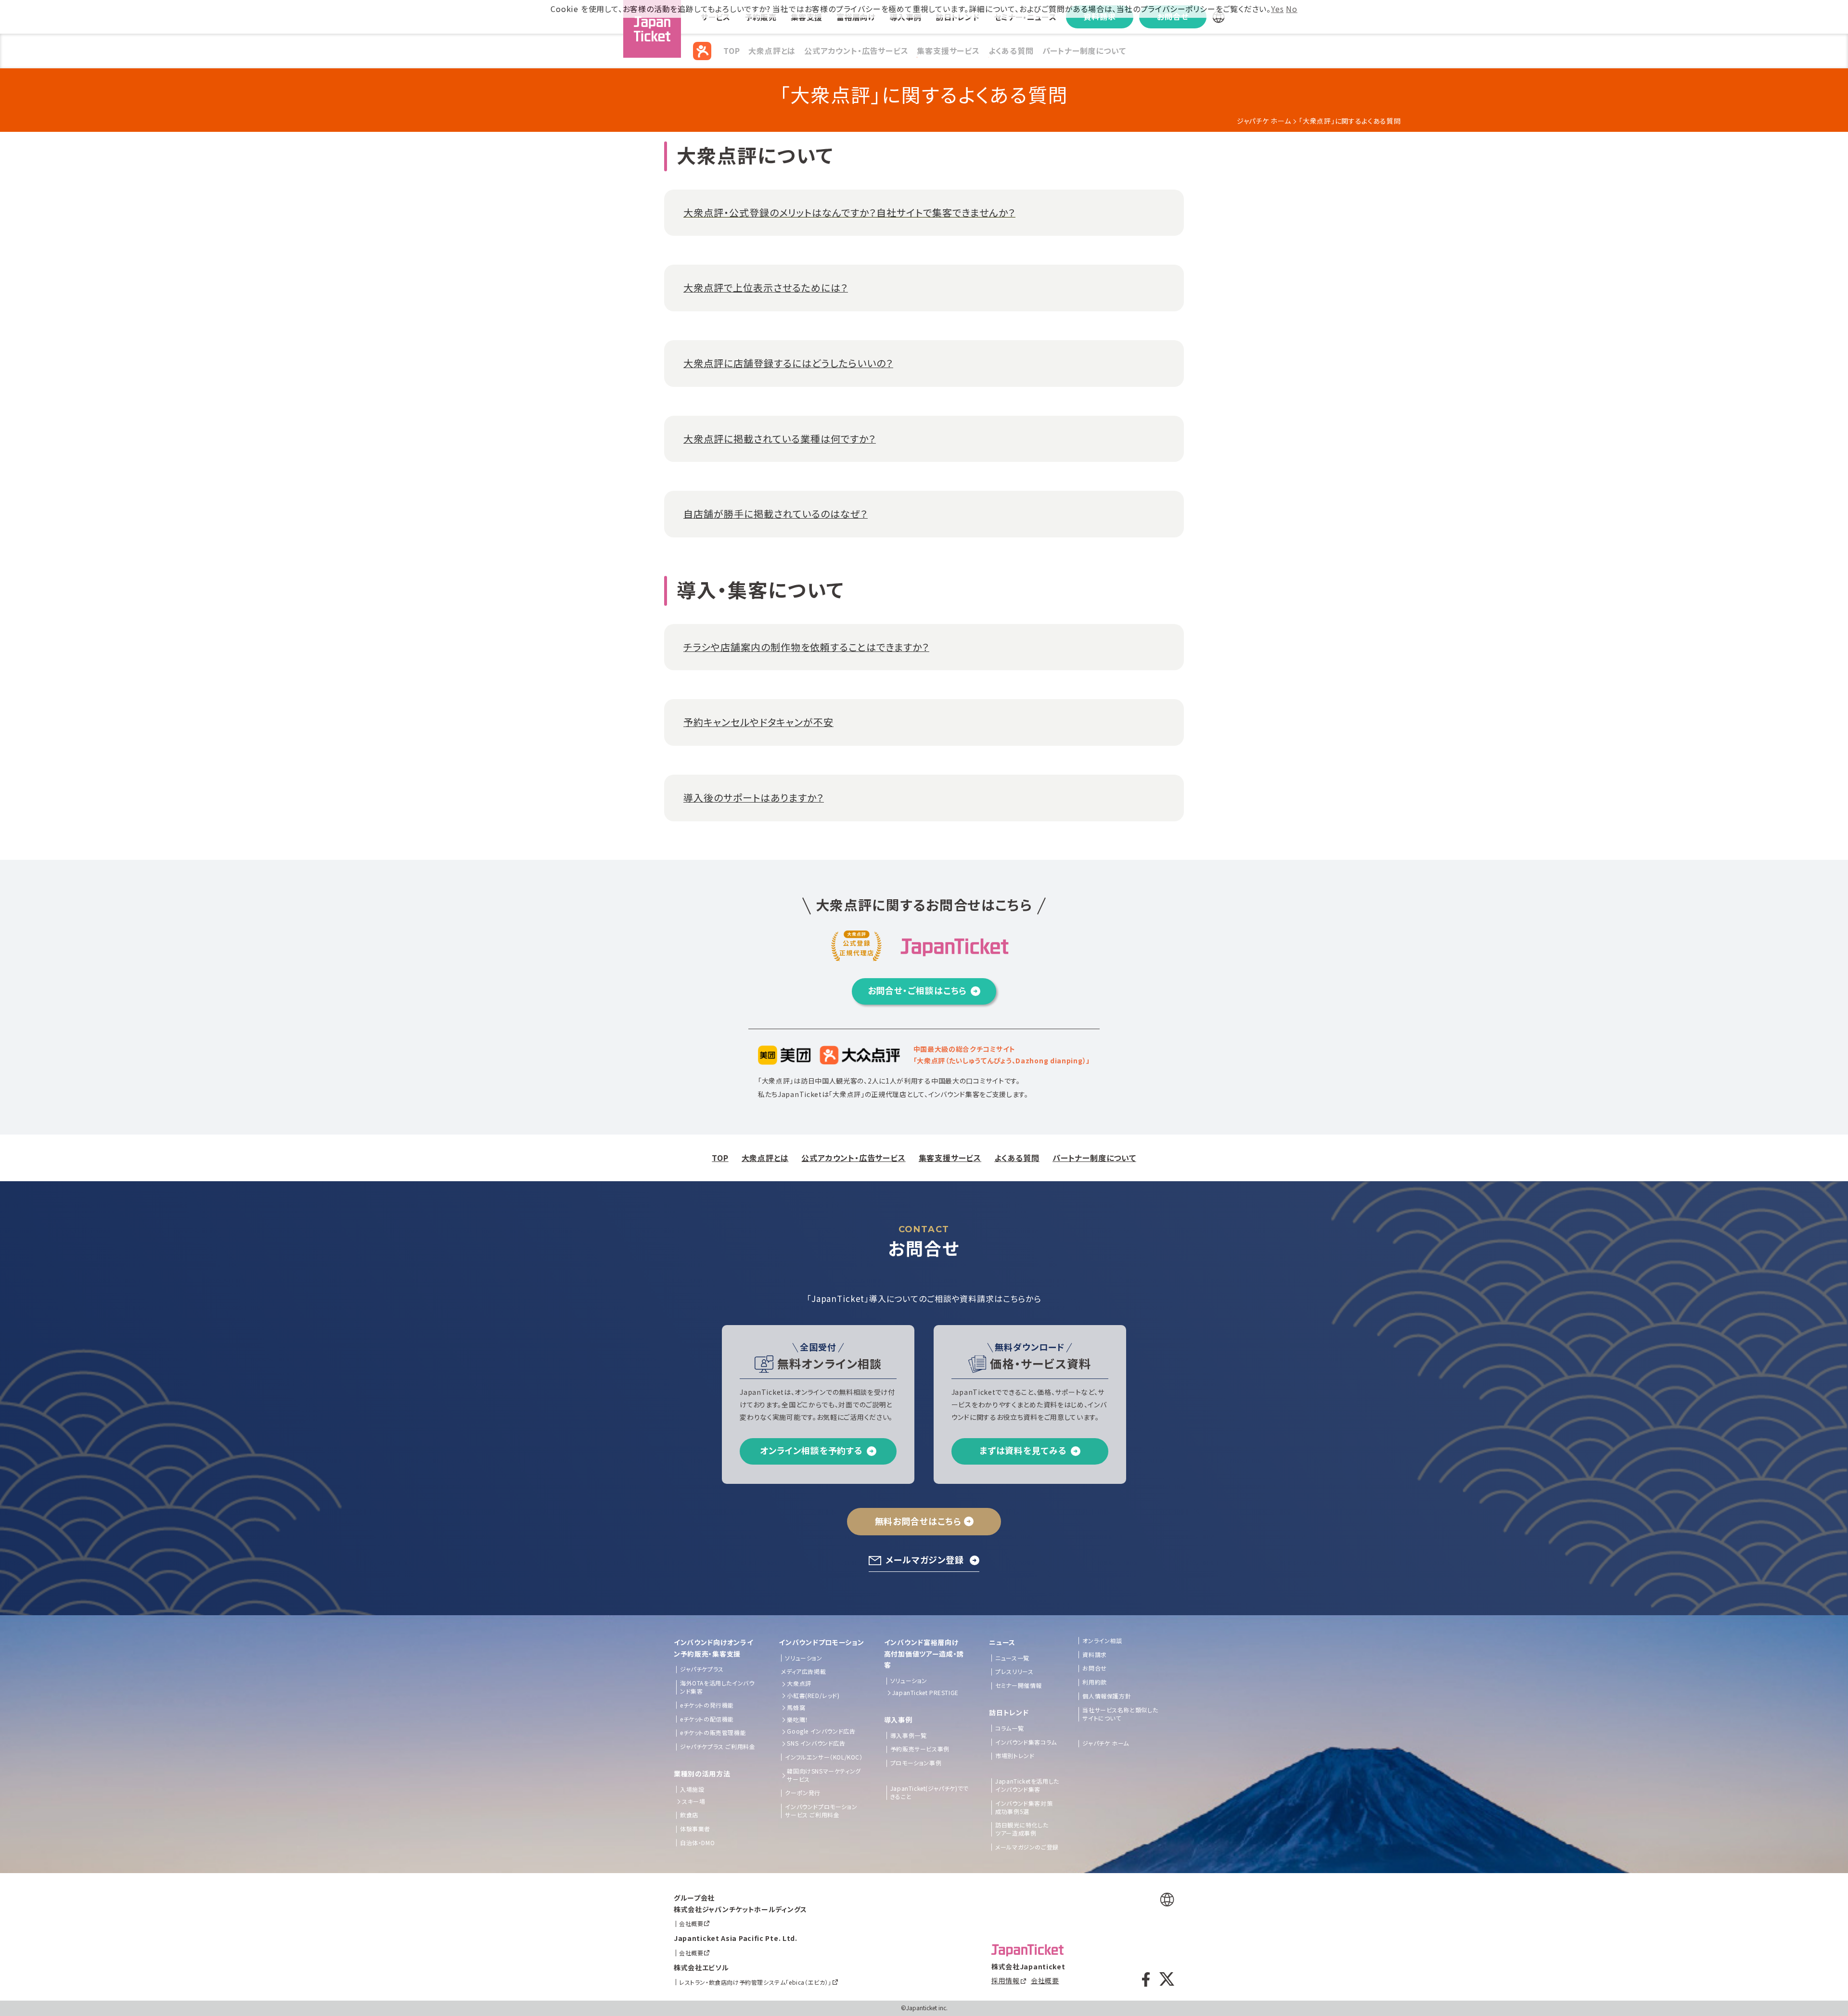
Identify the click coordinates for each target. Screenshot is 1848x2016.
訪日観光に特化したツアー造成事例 (1022, 1829)
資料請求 (1094, 1655)
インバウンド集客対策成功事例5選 (1024, 1807)
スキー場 (693, 1801)
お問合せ (1094, 1668)
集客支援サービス (948, 51)
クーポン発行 (803, 1793)
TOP (731, 51)
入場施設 (692, 1789)
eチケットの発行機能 (707, 1705)
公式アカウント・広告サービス (856, 51)
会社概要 (1045, 1980)
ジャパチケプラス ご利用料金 (718, 1747)
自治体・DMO (697, 1843)
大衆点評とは (772, 51)
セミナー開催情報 (1019, 1685)
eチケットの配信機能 (707, 1719)
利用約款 (1094, 1682)
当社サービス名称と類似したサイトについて (1120, 1714)
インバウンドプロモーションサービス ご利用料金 (821, 1811)
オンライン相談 (1102, 1641)
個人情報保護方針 (1107, 1696)
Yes (1277, 9)
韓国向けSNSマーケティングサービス (824, 1775)
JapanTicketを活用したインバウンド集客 (1027, 1785)
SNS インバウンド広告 (816, 1743)
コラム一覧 (1009, 1728)
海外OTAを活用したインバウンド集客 (717, 1687)
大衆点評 (799, 1684)
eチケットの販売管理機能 (713, 1733)
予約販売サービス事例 (920, 1749)
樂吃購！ (797, 1720)
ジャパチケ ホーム (1264, 121)
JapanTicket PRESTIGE (925, 1693)
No (1292, 9)
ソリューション (803, 1658)
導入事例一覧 (909, 1735)
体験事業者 (695, 1829)
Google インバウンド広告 (821, 1731)
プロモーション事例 (916, 1763)
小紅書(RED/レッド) (813, 1696)
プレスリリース (1014, 1671)
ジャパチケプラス (702, 1669)
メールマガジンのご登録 (1027, 1847)
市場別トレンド (1015, 1756)
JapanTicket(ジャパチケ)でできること (930, 1793)
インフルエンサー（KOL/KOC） (824, 1757)
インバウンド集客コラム (1026, 1742)
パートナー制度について (1084, 51)
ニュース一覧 (1012, 1658)
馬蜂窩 (796, 1708)
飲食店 (689, 1815)
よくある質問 (1011, 51)
